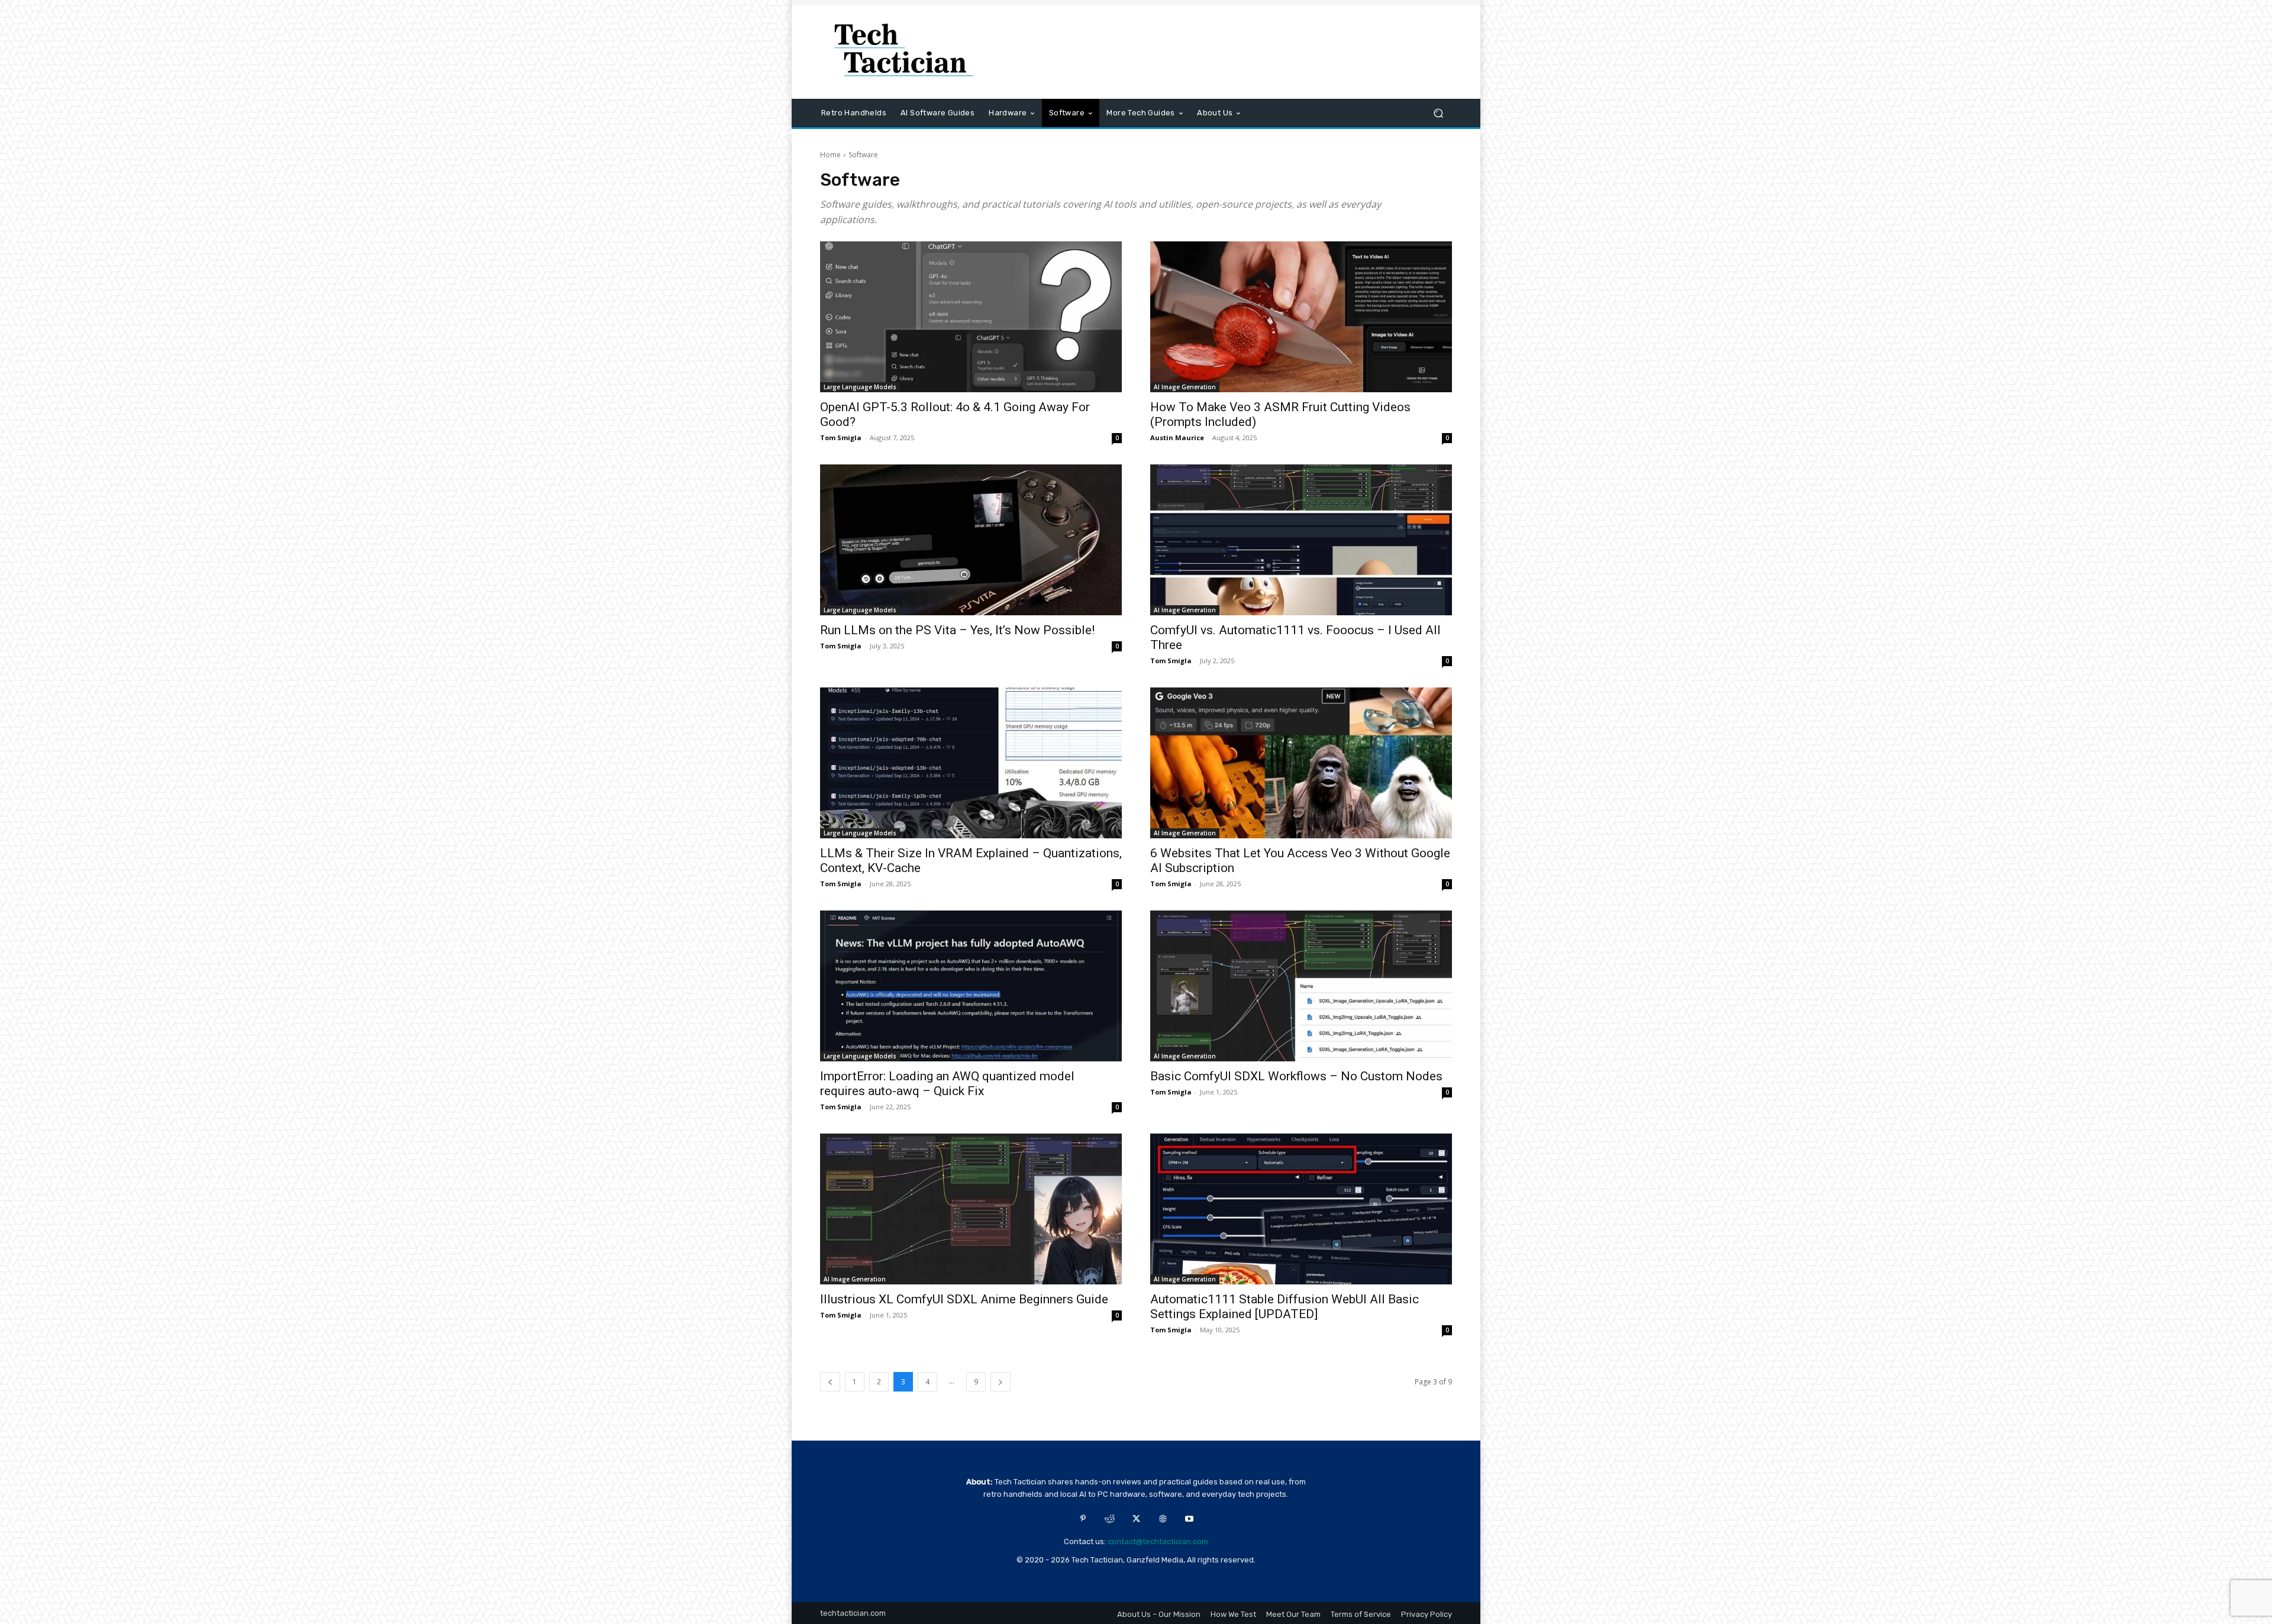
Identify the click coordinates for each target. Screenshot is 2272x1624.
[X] (1136, 1519)
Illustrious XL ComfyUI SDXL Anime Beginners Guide (964, 1299)
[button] (1438, 113)
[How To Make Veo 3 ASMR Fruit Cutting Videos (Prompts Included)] (1301, 317)
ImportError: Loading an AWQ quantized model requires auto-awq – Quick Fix (947, 1084)
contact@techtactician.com (1158, 1541)
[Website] (1163, 1519)
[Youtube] (1190, 1519)
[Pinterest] (1083, 1519)
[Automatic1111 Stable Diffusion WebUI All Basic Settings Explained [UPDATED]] (1301, 1209)
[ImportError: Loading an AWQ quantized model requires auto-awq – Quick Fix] (971, 986)
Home (830, 155)
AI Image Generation (1185, 387)
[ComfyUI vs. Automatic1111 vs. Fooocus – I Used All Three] (1301, 540)
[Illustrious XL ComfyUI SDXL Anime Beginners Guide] (971, 1209)
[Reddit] (1110, 1519)
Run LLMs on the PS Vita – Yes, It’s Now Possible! (957, 630)
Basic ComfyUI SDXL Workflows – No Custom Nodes (1296, 1076)
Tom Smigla (841, 438)
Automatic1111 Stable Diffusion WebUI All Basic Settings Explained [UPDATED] (1285, 1307)
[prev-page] (830, 1382)
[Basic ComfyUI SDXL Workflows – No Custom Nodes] (1301, 986)
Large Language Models (860, 387)
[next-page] (1001, 1382)
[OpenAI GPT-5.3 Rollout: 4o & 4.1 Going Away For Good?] (971, 317)
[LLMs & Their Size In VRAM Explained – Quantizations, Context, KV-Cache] (971, 763)
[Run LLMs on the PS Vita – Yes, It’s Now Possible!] (971, 540)
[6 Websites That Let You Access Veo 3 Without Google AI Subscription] (1301, 763)
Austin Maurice (1177, 438)
